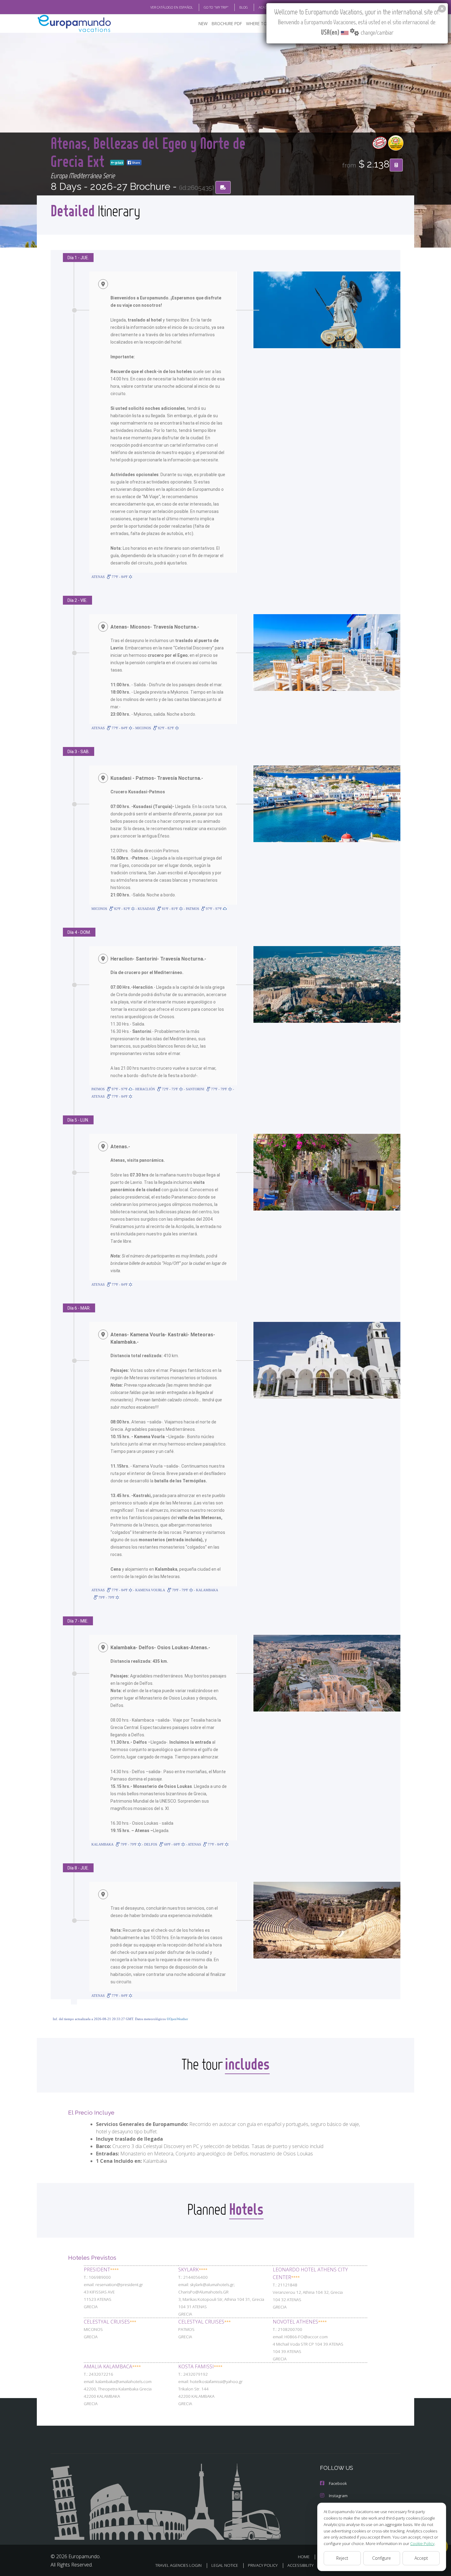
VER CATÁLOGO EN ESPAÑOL (172, 7)
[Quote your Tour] (396, 165)
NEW (203, 23)
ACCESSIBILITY (301, 2565)
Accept (421, 2558)
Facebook (338, 2483)
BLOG (244, 7)
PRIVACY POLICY (263, 2565)
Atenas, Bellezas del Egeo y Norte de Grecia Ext (148, 152)
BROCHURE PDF (227, 23)
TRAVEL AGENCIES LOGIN (178, 2565)
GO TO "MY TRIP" (216, 7)
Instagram (338, 2496)
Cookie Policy (422, 2543)
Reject (342, 2558)
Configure (382, 2558)
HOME (304, 2557)
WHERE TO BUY (261, 23)
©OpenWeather (177, 2019)
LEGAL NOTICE (225, 2565)
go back (119, 163)
